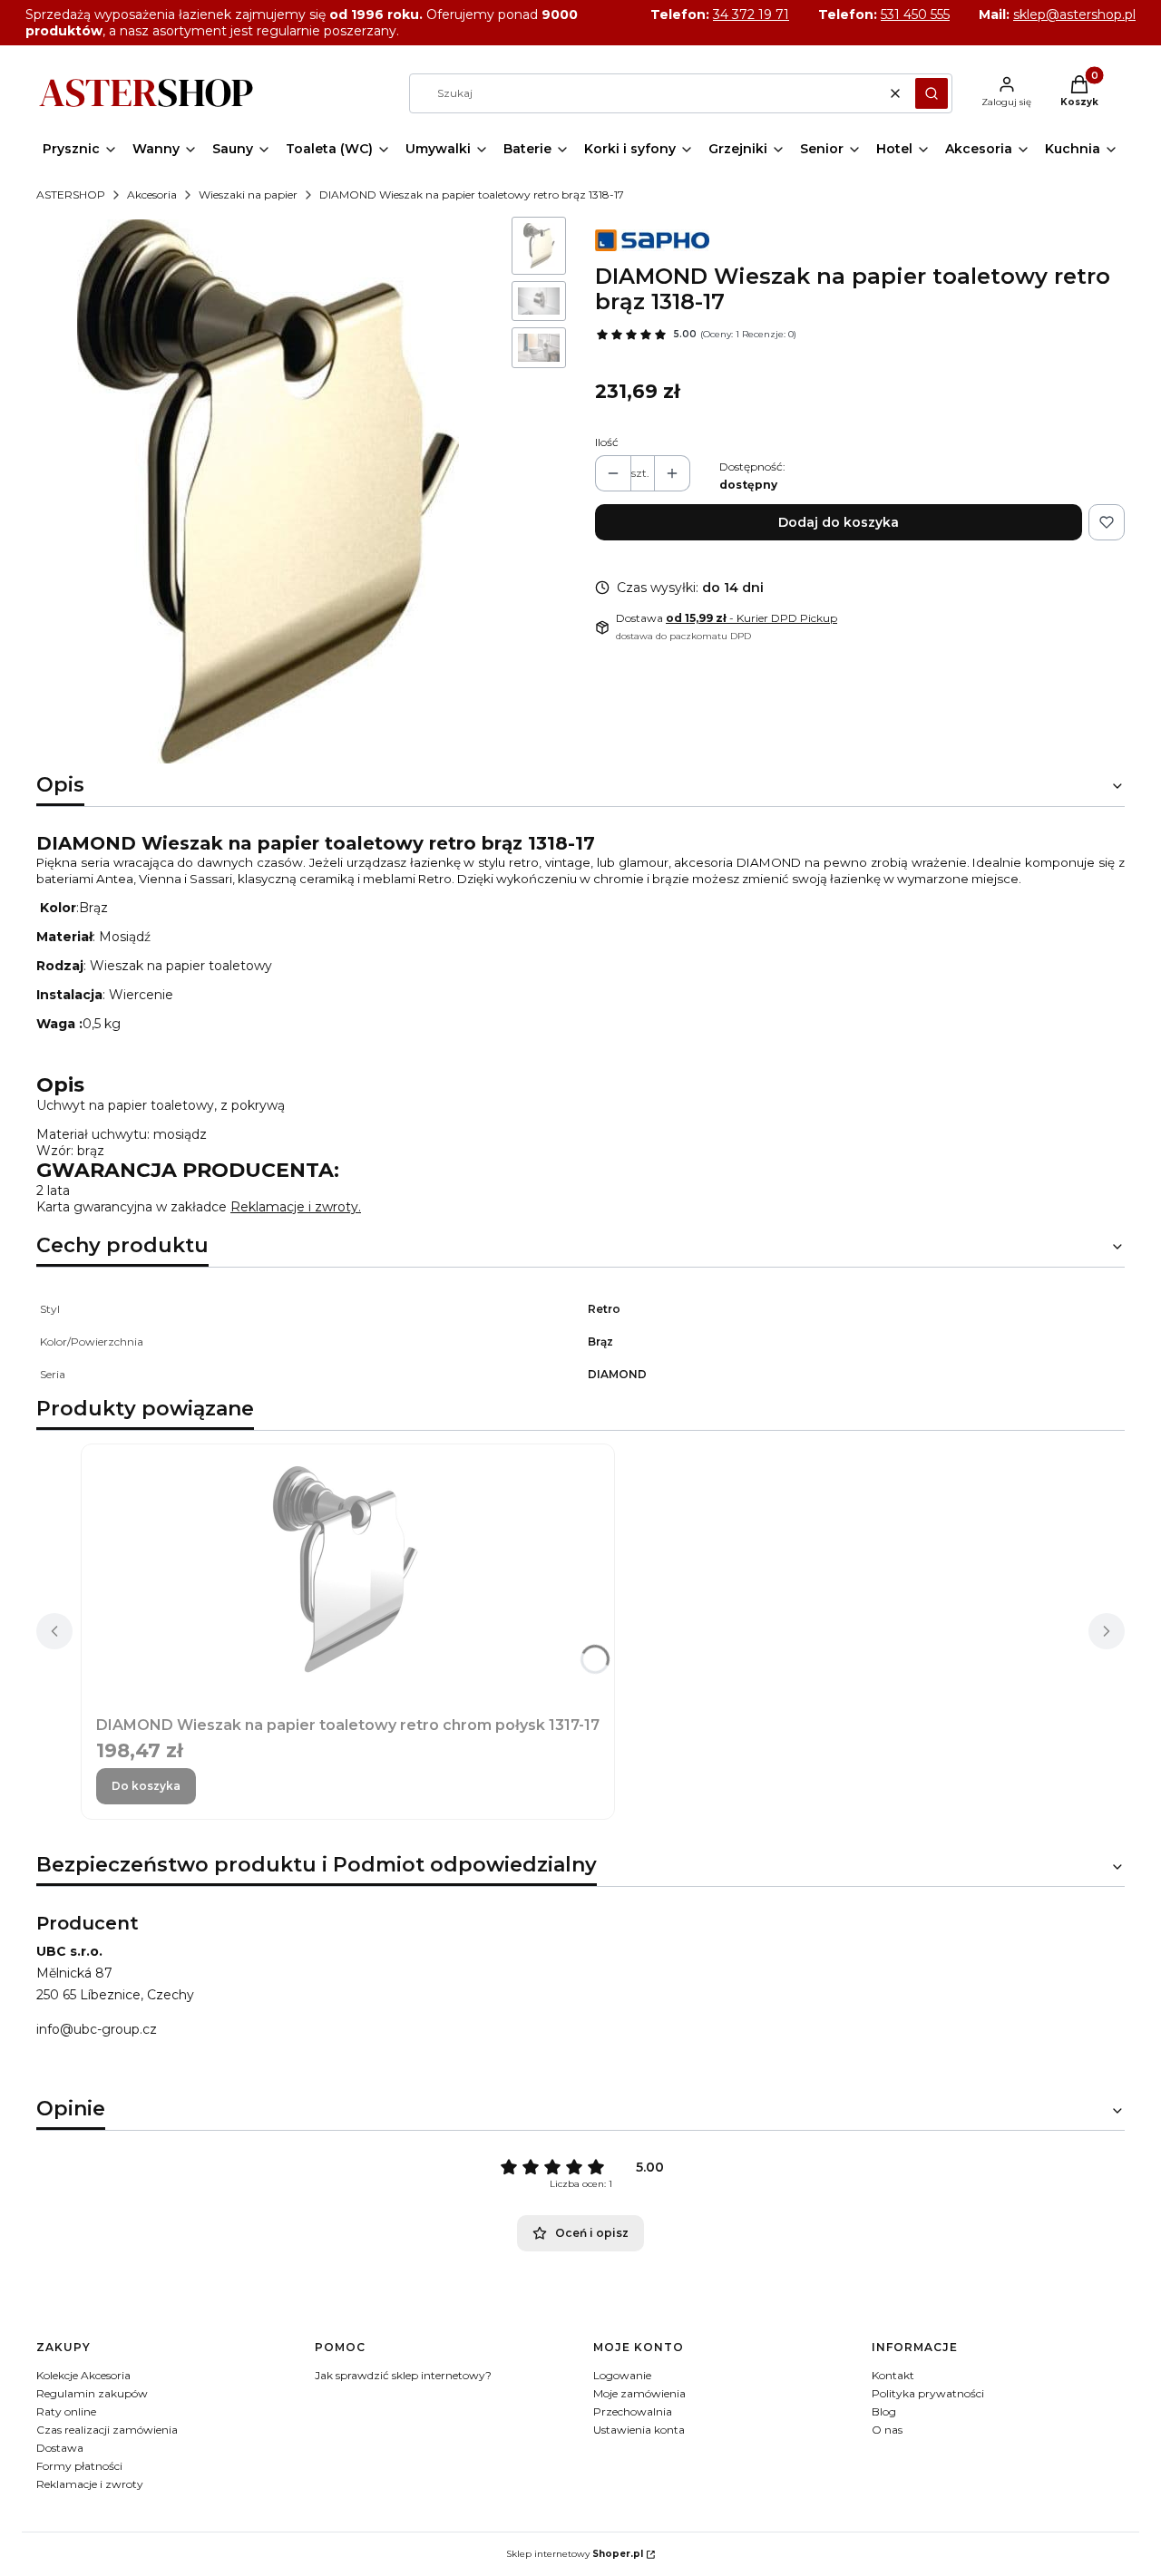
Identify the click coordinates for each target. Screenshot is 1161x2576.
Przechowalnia (633, 2411)
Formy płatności (79, 2466)
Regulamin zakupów (92, 2393)
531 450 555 (915, 15)
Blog (884, 2411)
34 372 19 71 (751, 15)
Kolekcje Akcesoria (83, 2375)
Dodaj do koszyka (839, 522)
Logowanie (622, 2375)
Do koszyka (146, 1786)
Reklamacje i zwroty (90, 2484)
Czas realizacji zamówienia (107, 2430)
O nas (887, 2430)
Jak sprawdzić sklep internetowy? (403, 2375)
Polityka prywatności (928, 2393)
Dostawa (60, 2448)
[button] (932, 93)
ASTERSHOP (71, 194)
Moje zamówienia (639, 2393)
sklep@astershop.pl (1074, 15)
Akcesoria (152, 194)
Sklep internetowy (575, 2554)
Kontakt (893, 2375)
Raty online (66, 2411)
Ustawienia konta (639, 2430)
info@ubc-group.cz (97, 2029)
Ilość (607, 442)
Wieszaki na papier (248, 194)
